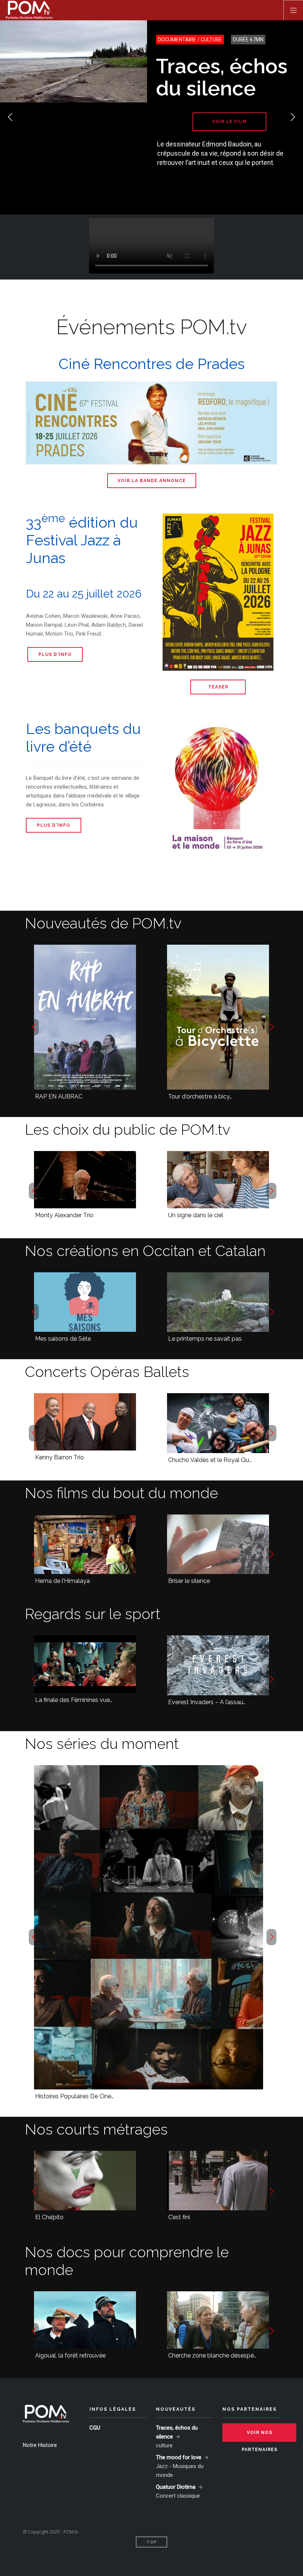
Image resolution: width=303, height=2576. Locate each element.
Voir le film (229, 122)
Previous (10, 117)
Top (152, 2542)
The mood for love (179, 2457)
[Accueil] (29, 10)
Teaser (218, 687)
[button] (34, 1027)
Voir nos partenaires (260, 2436)
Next (293, 117)
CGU (95, 2428)
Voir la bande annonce (152, 481)
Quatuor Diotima (176, 2487)
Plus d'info (55, 654)
